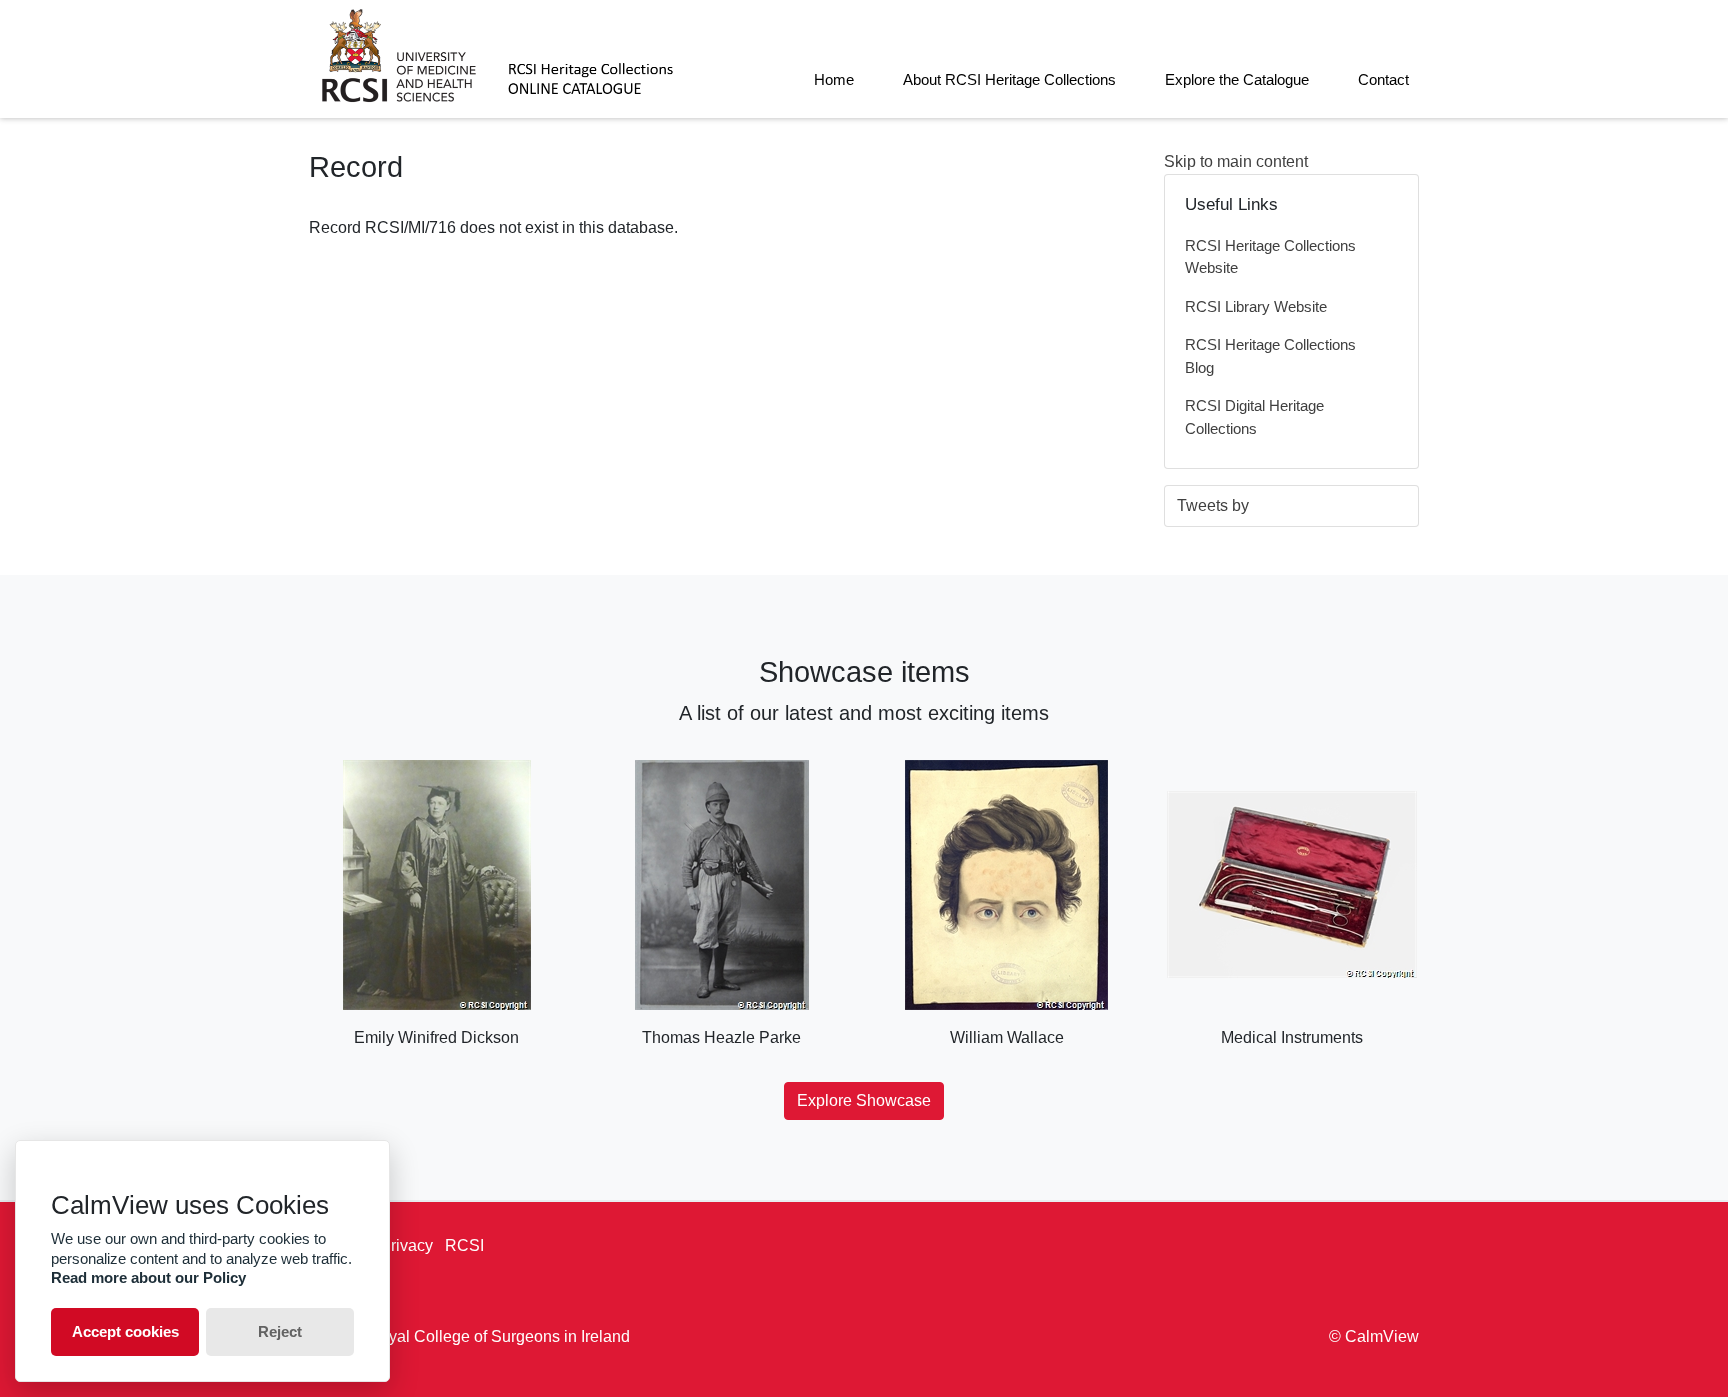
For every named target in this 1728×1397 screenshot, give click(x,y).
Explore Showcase (864, 1100)
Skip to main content (1236, 161)
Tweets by (1213, 505)
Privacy (406, 1245)
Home (834, 79)
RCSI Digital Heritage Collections (1254, 417)
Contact (1383, 79)
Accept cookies (125, 1331)
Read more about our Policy (148, 1277)
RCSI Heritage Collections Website (1270, 257)
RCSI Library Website (1256, 306)
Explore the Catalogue (1237, 79)
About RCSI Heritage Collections (1009, 79)
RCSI (464, 1245)
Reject (280, 1331)
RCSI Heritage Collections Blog (1270, 356)
